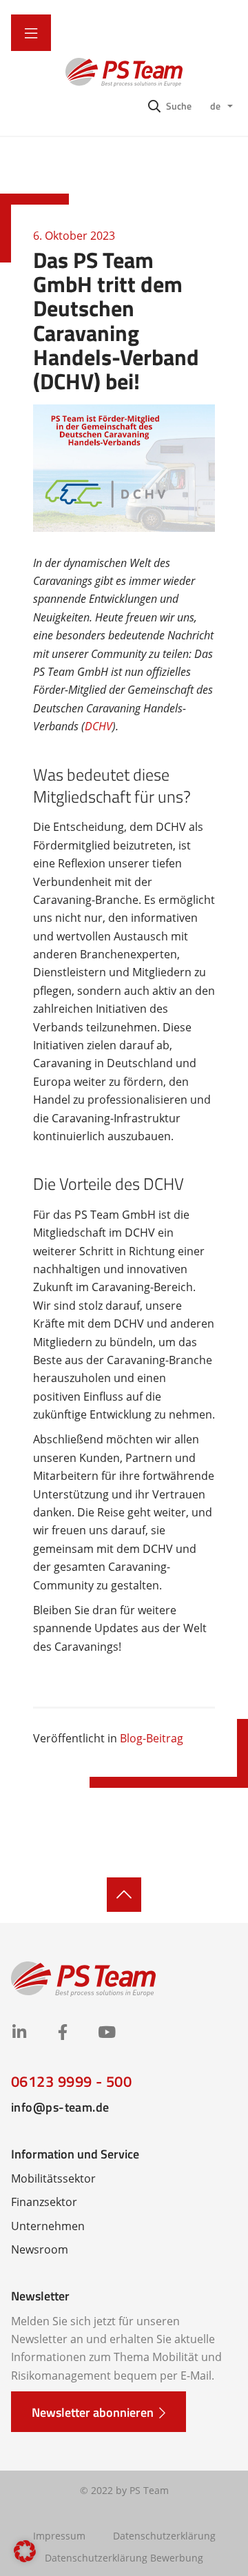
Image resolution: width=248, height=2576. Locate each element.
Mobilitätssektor (53, 2178)
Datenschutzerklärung (164, 2536)
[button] (170, 105)
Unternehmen (48, 2226)
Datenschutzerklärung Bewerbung (124, 2558)
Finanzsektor (44, 2202)
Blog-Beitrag (152, 1738)
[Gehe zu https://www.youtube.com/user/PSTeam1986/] (106, 2033)
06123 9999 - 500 (71, 2081)
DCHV (99, 726)
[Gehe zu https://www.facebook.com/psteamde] (62, 2033)
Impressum (59, 2536)
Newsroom (40, 2249)
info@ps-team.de (60, 2107)
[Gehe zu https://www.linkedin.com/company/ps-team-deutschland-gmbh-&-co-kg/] (19, 2033)
